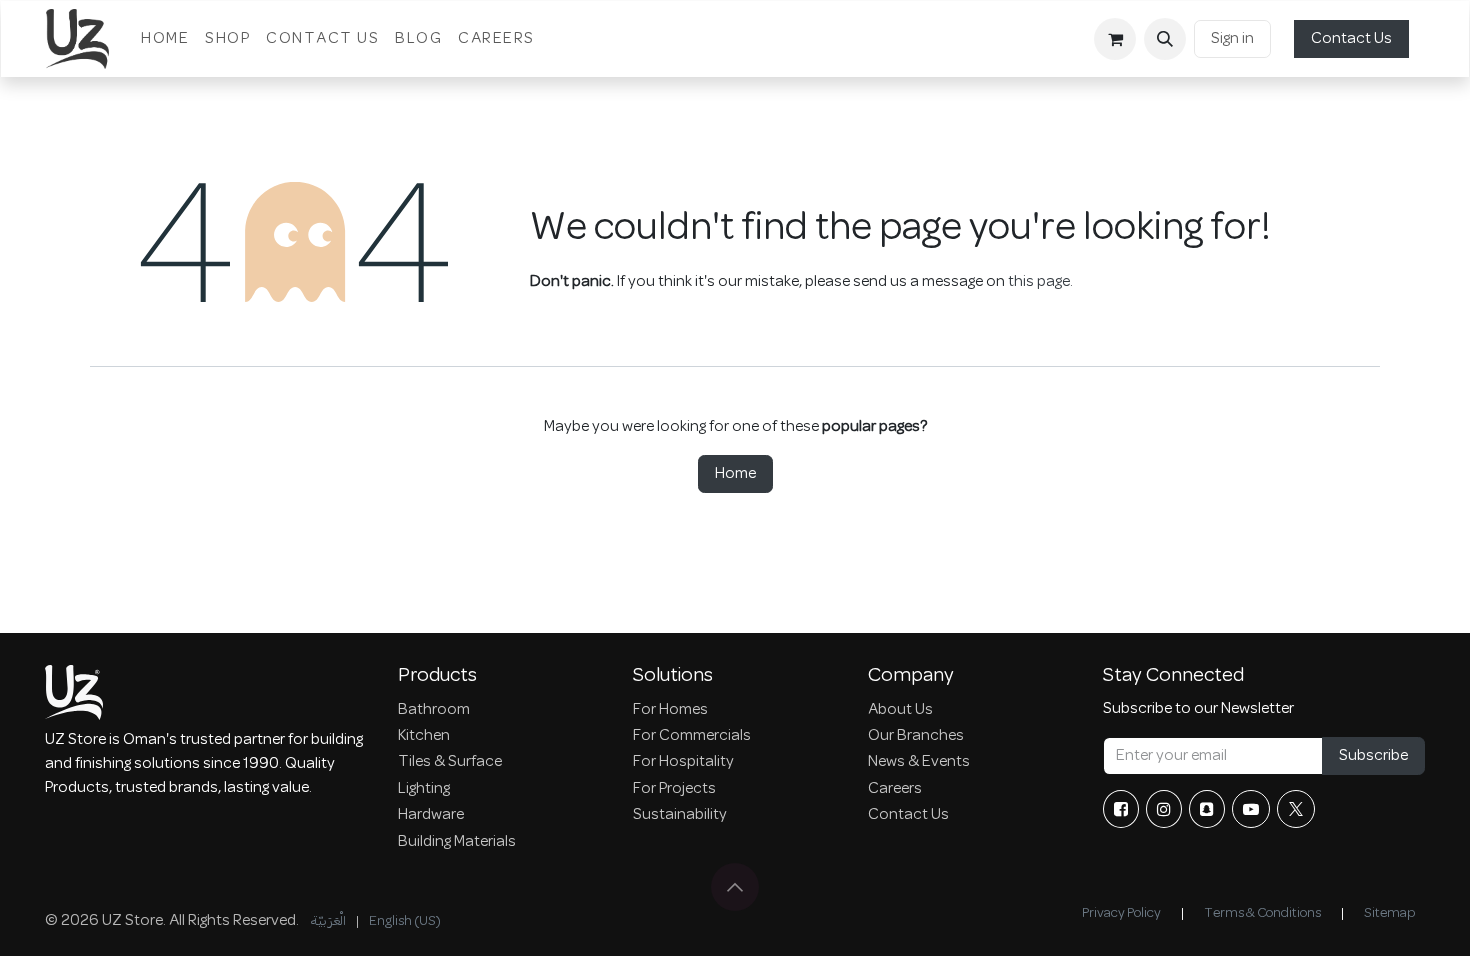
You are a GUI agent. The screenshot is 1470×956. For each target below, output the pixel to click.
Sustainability (680, 815)
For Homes (670, 710)
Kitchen (424, 736)
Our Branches (916, 736)
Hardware (431, 815)
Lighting (424, 789)
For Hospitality (683, 762)
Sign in (1232, 39)
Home (735, 474)
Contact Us (1351, 39)
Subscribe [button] (1373, 756)
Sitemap (1389, 913)
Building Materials (457, 842)
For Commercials (692, 736)
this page (1039, 282)
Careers (895, 789)
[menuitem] (165, 39)
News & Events (919, 762)
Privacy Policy (1121, 913)
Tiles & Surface (450, 762)
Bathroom (434, 710)
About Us (900, 710)
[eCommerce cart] (1115, 39)
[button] (1165, 39)
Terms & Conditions (1262, 913)
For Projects (674, 789)
